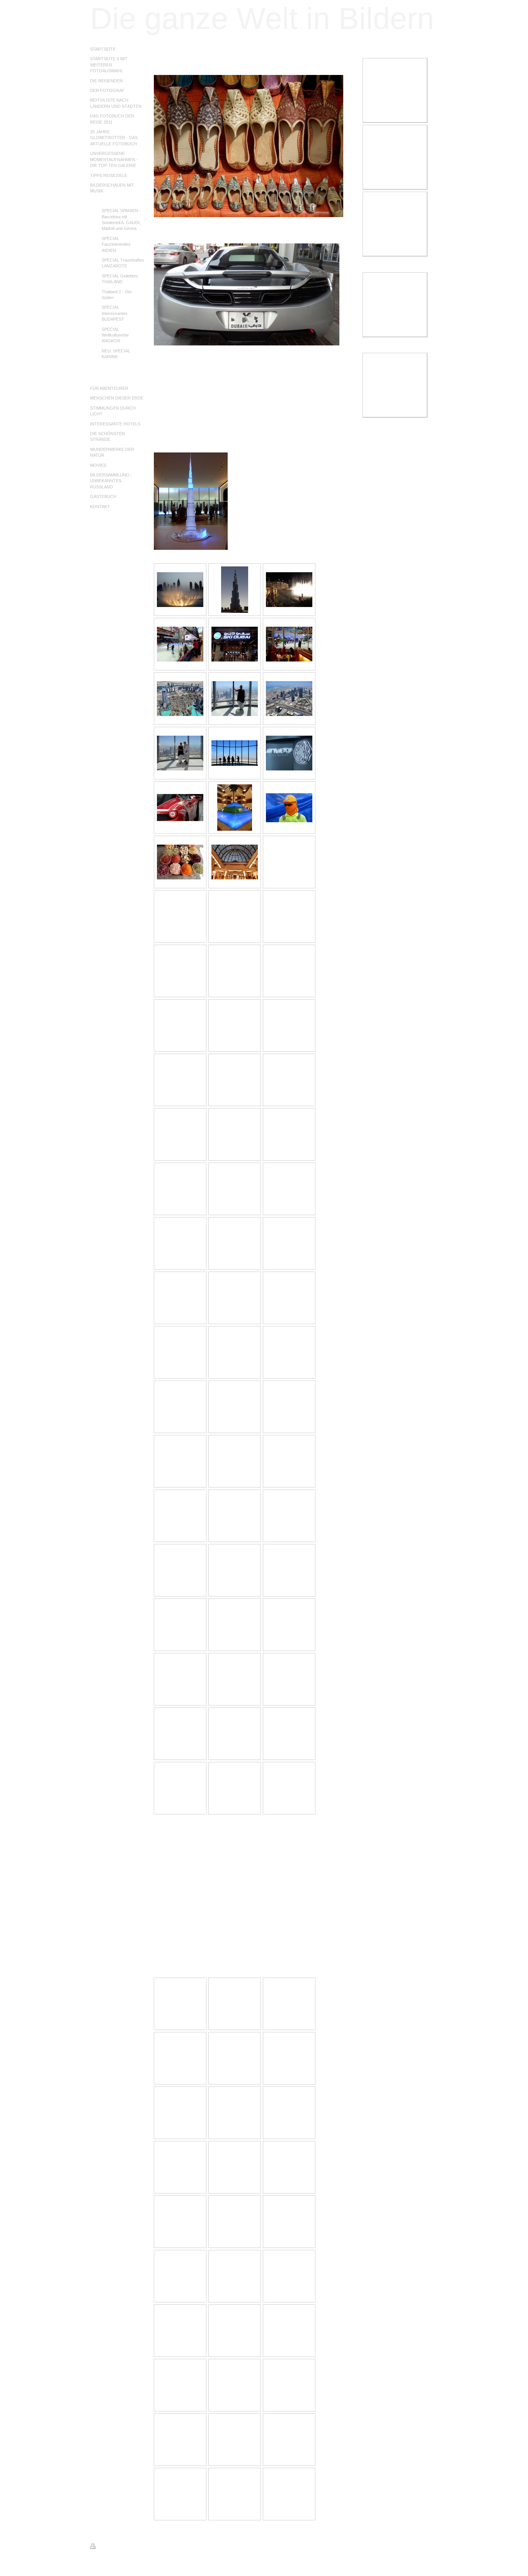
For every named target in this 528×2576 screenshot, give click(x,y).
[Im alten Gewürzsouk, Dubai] (180, 862)
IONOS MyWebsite (161, 2565)
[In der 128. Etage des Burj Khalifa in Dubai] (235, 699)
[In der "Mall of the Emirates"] (235, 862)
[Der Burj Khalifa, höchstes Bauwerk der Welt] (235, 590)
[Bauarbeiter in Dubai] (289, 808)
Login (433, 2546)
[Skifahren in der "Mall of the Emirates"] (235, 644)
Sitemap (135, 2547)
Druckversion (111, 2547)
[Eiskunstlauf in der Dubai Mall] (180, 644)
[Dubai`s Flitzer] (180, 808)
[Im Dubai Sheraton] (235, 808)
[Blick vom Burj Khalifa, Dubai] (180, 699)
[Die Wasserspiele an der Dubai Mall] (180, 590)
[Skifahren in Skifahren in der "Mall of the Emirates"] (289, 644)
